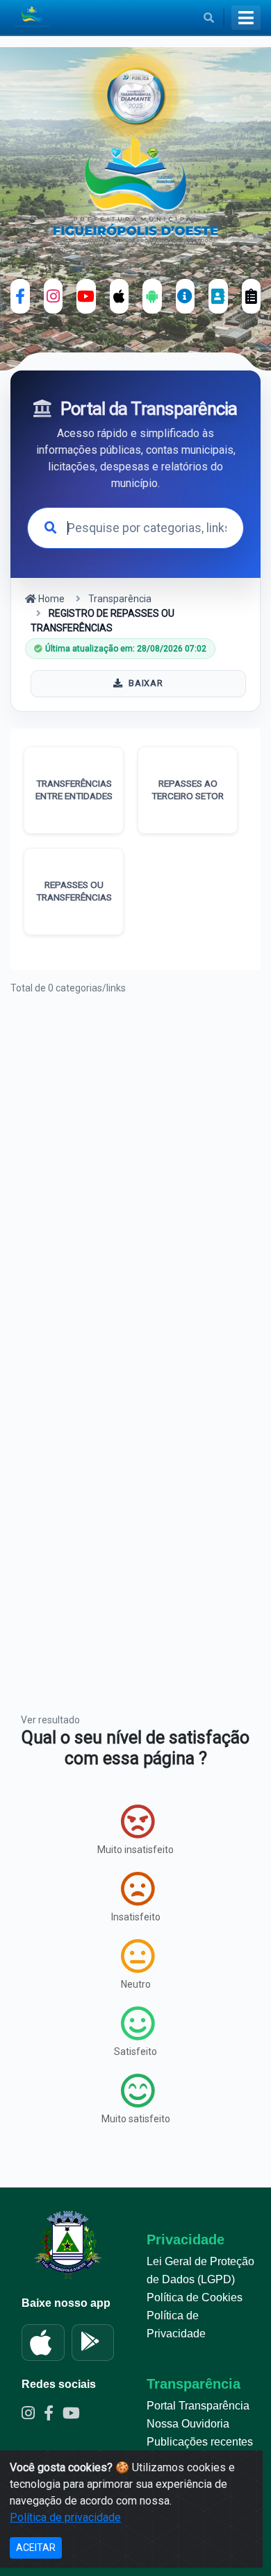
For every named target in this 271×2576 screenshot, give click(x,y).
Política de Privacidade (176, 2325)
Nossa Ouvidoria (188, 2424)
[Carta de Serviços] (252, 296)
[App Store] (43, 2343)
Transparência (120, 599)
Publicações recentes (200, 2442)
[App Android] (152, 296)
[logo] (135, 189)
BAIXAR (146, 683)
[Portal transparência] (186, 296)
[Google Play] (93, 2343)
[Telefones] (218, 296)
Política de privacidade (65, 2517)
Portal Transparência (198, 2406)
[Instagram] (54, 296)
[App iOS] (120, 296)
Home (50, 599)
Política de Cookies (195, 2297)
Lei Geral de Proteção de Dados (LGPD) (200, 2270)
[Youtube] (74, 2415)
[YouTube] (86, 296)
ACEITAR (36, 2548)
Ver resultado (50, 1720)
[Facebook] (20, 296)
